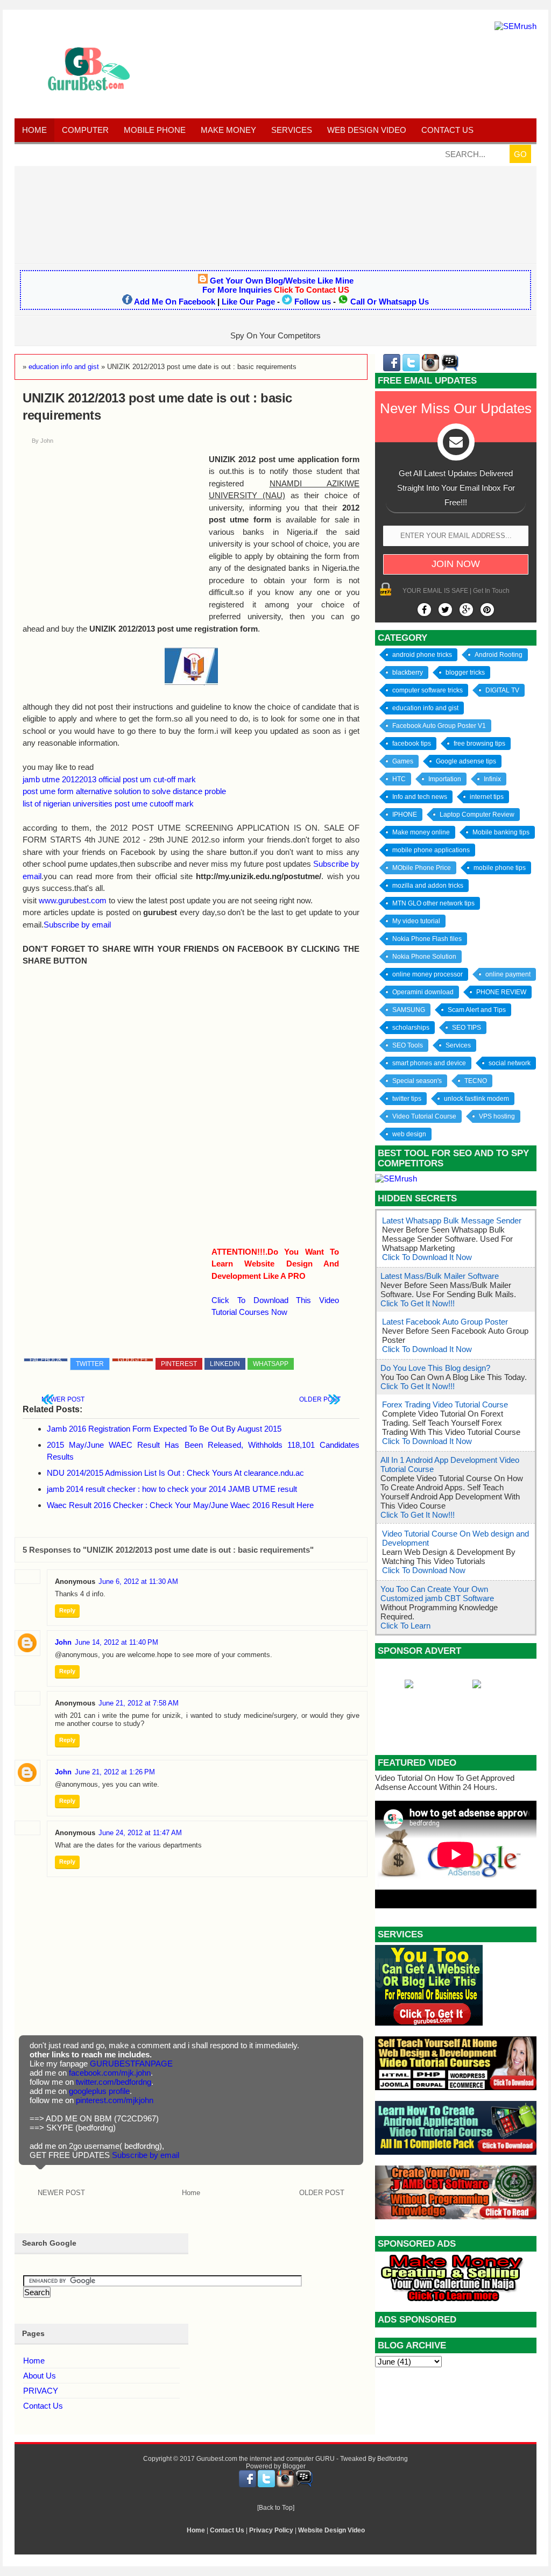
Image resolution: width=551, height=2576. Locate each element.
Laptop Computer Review (477, 815)
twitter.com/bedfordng (114, 2082)
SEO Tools (408, 1045)
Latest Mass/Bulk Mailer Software (440, 1276)
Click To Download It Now (427, 1257)
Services (292, 130)
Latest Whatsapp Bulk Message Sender (452, 1220)
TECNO (476, 1081)
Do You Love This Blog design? (435, 1368)
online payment (508, 974)
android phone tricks (422, 655)
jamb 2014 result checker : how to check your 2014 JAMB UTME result (172, 1489)
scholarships (411, 1028)
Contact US (447, 130)
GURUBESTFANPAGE (131, 2064)
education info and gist (425, 708)
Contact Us (43, 2406)
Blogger (294, 2466)
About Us (40, 2376)
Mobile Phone (155, 130)
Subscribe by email (77, 925)
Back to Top (276, 2508)
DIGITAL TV (502, 690)
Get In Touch (491, 591)
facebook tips (412, 744)
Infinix (492, 779)
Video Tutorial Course (424, 1116)
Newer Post (63, 1399)
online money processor (428, 974)
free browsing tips (479, 744)
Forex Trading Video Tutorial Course (445, 1404)
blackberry (408, 673)
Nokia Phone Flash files (427, 939)
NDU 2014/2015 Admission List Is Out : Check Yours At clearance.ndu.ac (175, 1473)
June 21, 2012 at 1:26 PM (115, 1772)
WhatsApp (271, 1364)
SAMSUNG (409, 1010)
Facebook (46, 1360)
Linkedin (225, 1364)
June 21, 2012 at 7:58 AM (139, 1703)
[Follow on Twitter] (445, 610)
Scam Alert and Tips (477, 1010)
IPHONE (405, 815)
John (63, 1642)
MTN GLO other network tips (433, 903)
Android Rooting (499, 655)
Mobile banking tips (501, 832)
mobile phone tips (500, 868)
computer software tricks (428, 690)
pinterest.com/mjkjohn (115, 2100)
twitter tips (407, 1099)
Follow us (313, 302)
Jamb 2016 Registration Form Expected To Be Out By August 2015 (164, 1429)
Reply (67, 1610)
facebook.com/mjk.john (110, 2073)
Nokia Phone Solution (424, 957)
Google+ (133, 1360)
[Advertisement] (275, 214)
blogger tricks (465, 673)
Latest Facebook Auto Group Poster (445, 1322)
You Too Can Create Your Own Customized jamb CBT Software (437, 1594)
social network (510, 1063)
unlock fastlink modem (476, 1099)
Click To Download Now (424, 1570)
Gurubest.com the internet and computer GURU (266, 2459)
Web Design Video (367, 130)
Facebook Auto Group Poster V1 (439, 726)
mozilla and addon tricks (428, 886)
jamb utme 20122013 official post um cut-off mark (109, 779)
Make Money (228, 130)
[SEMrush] (515, 26)
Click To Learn (405, 1626)
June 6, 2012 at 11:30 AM (138, 1581)
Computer (85, 130)
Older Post (320, 1399)
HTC (399, 779)
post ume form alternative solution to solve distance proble (124, 791)
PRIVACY (41, 2391)
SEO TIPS (467, 1028)
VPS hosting (497, 1116)
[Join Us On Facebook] (424, 610)
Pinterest (179, 1364)
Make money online (421, 832)
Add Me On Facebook (175, 302)
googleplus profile (99, 2091)
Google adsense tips (466, 761)
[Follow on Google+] (466, 610)
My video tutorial (416, 921)
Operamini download (423, 992)
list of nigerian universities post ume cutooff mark (108, 804)
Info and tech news (420, 797)
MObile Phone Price (422, 868)
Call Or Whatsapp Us (390, 302)
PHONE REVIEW (501, 992)
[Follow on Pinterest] (487, 610)
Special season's (417, 1081)
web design (409, 1134)
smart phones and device (429, 1063)
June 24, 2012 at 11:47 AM (140, 1833)
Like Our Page (248, 302)
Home (34, 130)
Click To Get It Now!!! (418, 1303)
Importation (445, 779)
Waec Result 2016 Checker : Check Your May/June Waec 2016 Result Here (180, 1505)
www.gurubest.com (73, 900)
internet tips (487, 797)
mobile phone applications (431, 850)
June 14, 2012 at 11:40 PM (116, 1642)
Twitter (90, 1364)
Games (403, 761)
